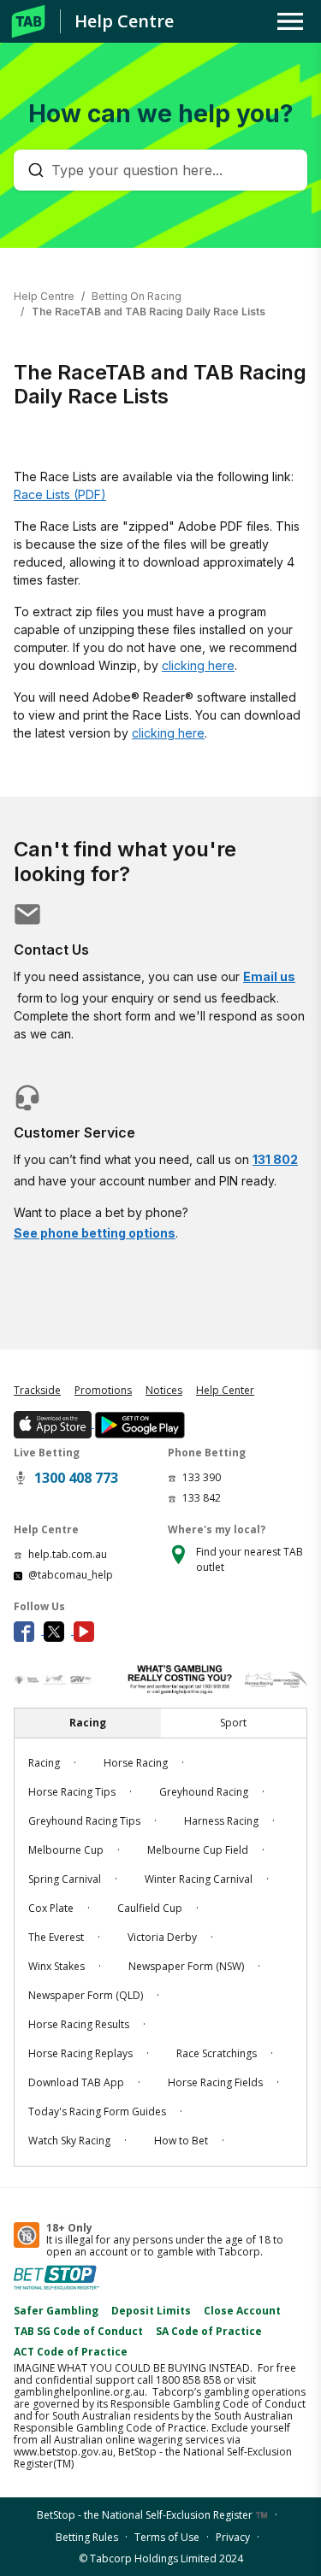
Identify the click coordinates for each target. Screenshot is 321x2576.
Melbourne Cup (66, 1850)
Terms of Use (167, 2537)
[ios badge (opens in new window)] (54, 1423)
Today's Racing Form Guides (97, 2111)
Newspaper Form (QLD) (86, 1995)
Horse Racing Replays (80, 2053)
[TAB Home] (28, 21)
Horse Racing (136, 1763)
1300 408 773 (76, 1478)
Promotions (103, 1390)
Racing (44, 1763)
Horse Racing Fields (215, 2082)
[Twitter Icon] (59, 1630)
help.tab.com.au (68, 1554)
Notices (164, 1390)
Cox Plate (51, 1908)
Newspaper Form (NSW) (186, 1966)
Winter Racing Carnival (199, 1879)
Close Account (242, 2311)
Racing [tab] (88, 1723)
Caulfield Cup (150, 1908)
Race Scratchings (217, 2053)
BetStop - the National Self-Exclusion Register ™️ (152, 2515)
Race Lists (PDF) (60, 494)
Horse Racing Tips (72, 1792)
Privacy (233, 2537)
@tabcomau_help (71, 1575)
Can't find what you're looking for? (125, 862)
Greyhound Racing (204, 1792)
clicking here (198, 665)
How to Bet (181, 2141)
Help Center (225, 1390)
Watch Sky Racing (69, 2141)
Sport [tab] (233, 1723)
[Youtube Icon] (87, 1630)
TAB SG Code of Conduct (78, 2331)
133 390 (202, 1477)
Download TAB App (76, 2082)
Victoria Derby (162, 1937)
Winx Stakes (56, 1966)
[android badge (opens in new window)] (140, 1423)
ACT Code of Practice (71, 2352)
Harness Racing (221, 1821)
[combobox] (169, 170)
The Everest (56, 1937)
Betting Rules (87, 2537)
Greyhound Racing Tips (84, 1821)
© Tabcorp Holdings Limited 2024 (161, 2558)
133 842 (202, 1498)
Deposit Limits (151, 2311)
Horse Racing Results (79, 2024)
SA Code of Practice (209, 2331)
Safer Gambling (56, 2311)
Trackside (37, 1390)
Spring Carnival (65, 1879)
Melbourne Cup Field (198, 1850)
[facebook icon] (29, 1630)
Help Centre (124, 21)
